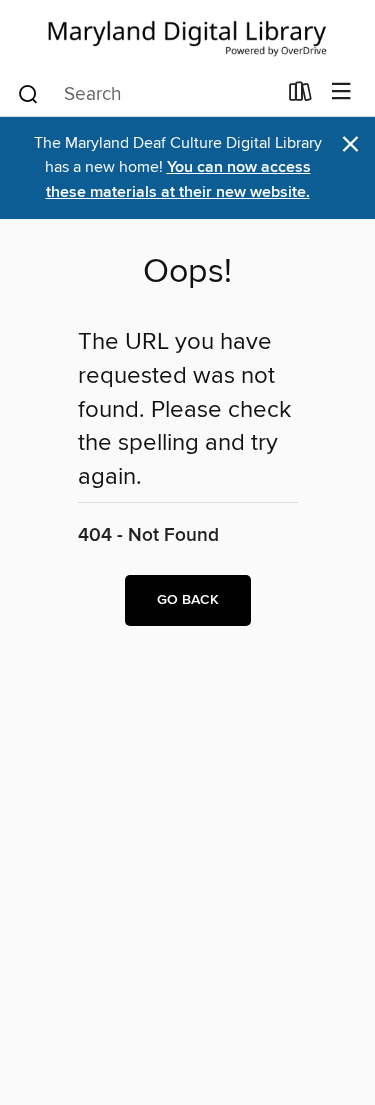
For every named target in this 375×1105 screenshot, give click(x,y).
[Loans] (300, 96)
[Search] (28, 93)
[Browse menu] (341, 92)
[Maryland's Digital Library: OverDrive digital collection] (187, 34)
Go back (188, 600)
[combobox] (146, 94)
